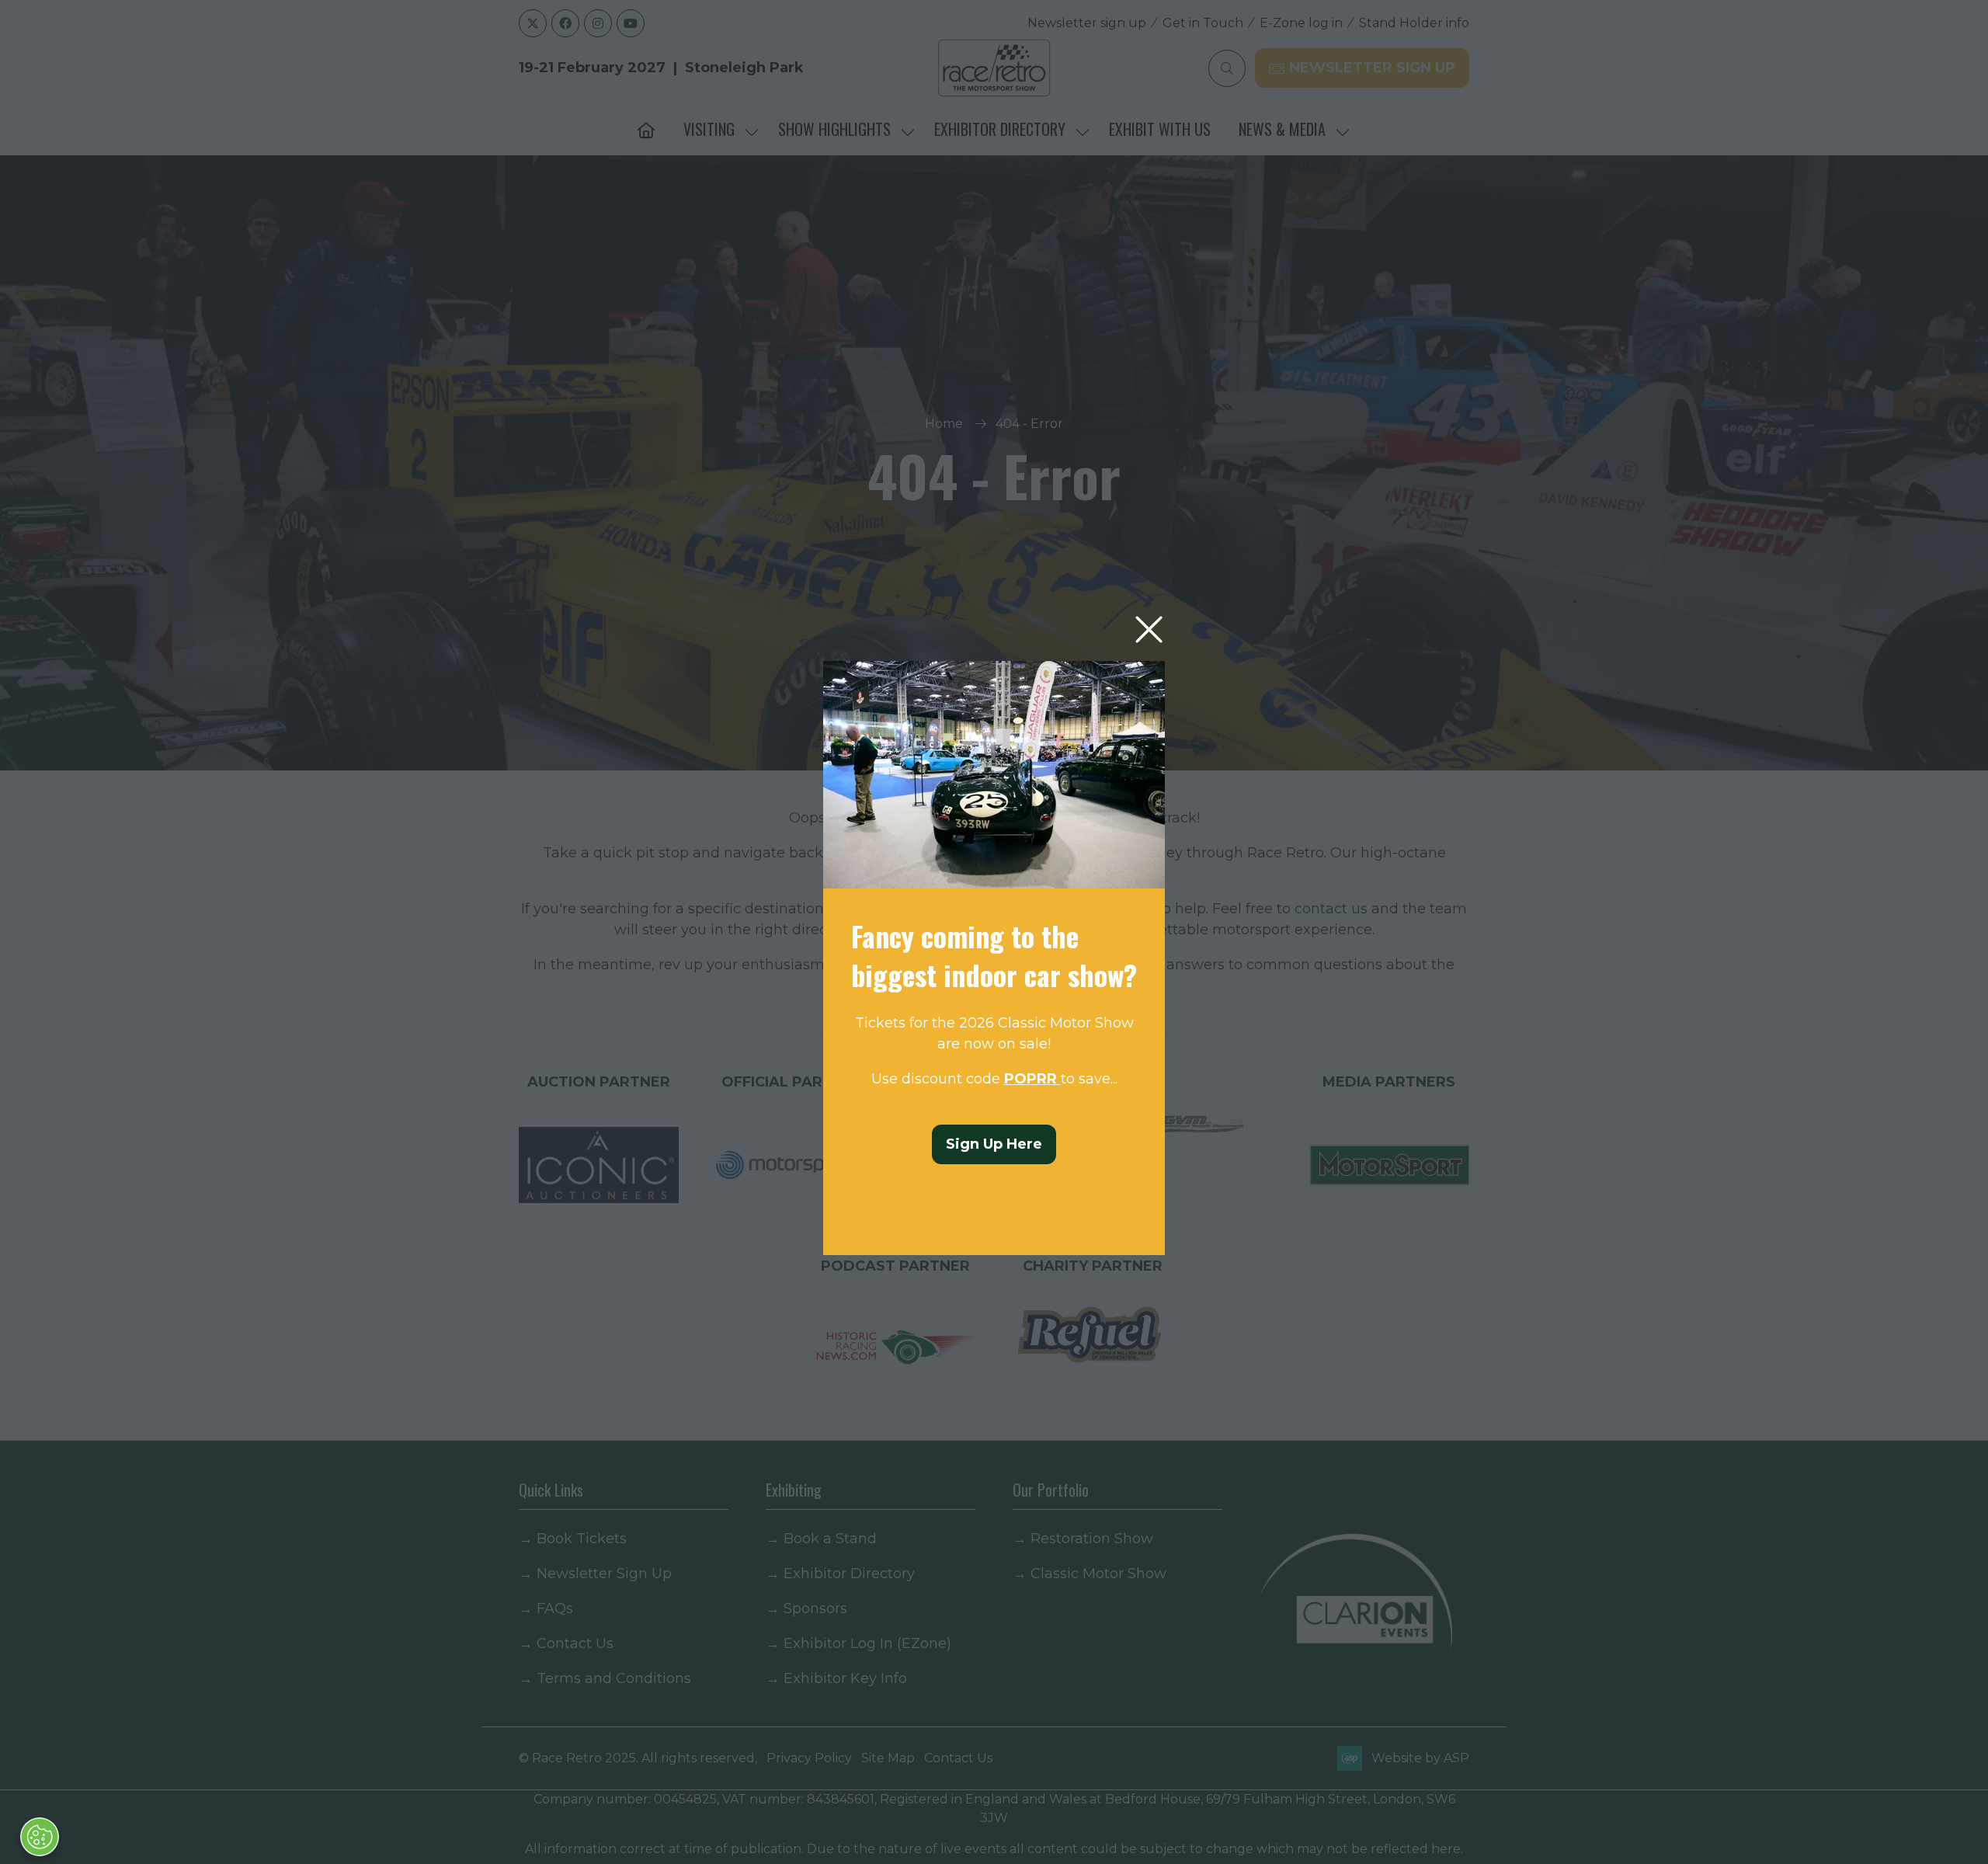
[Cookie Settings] (40, 1837)
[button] (1149, 630)
